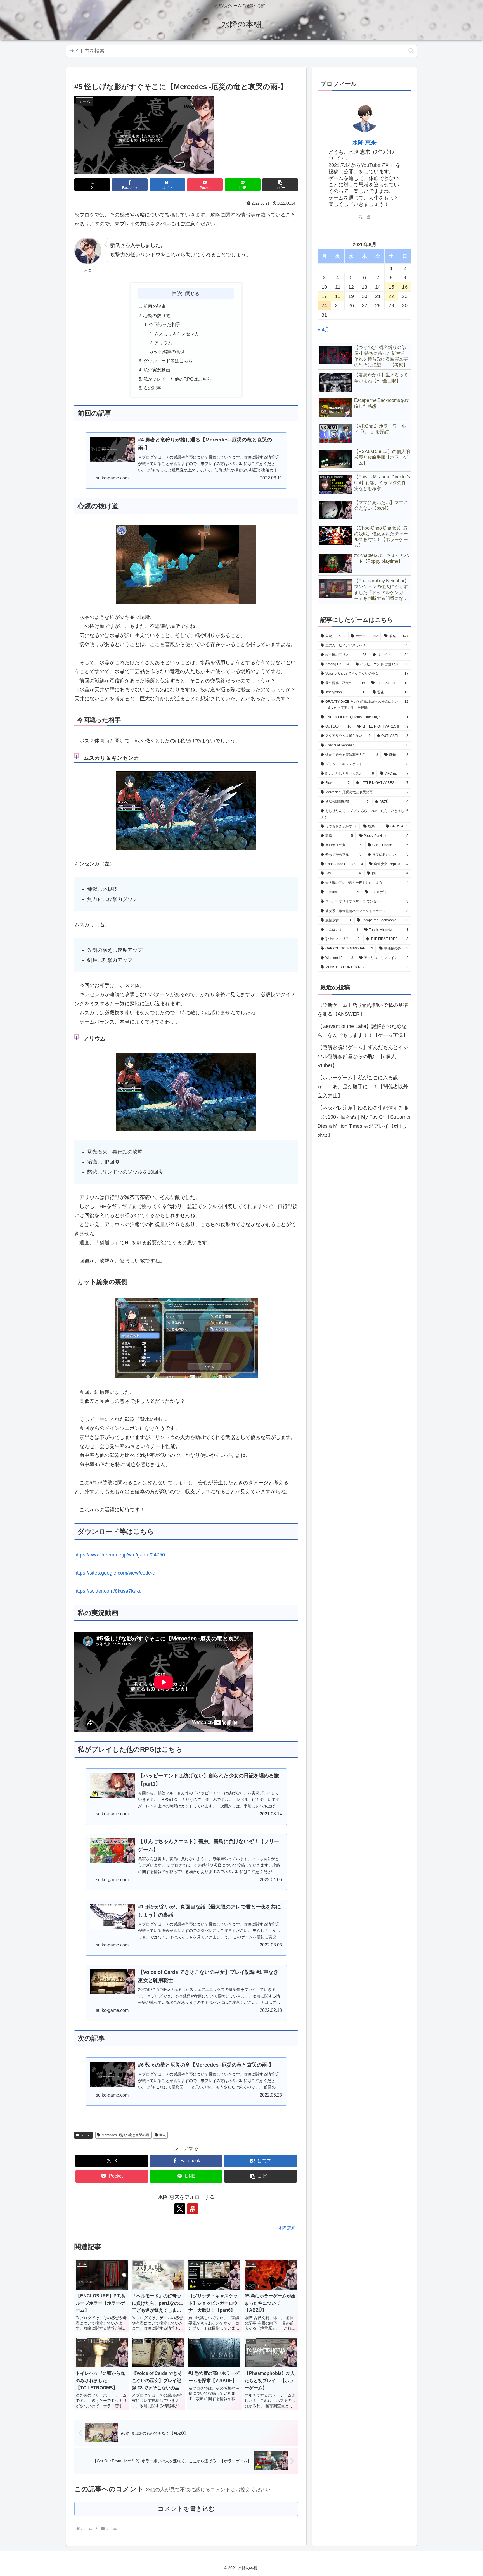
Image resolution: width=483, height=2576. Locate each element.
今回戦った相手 (165, 324)
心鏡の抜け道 (157, 315)
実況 (163, 2135)
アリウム (163, 343)
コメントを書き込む (186, 2509)
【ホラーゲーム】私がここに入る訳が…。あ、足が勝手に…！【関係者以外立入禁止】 (363, 1087)
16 (405, 287)
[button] (411, 51)
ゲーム (86, 2135)
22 (391, 296)
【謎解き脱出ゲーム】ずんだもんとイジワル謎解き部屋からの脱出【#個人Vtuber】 (363, 1057)
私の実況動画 (157, 370)
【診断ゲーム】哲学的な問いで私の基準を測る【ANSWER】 (363, 1010)
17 (324, 296)
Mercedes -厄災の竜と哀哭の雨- (126, 2135)
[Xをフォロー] (180, 2209)
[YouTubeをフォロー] (193, 2209)
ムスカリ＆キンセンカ (177, 334)
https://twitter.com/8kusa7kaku (108, 1591)
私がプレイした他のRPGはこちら (177, 379)
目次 (177, 293)
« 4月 (324, 330)
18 (338, 296)
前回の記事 (155, 306)
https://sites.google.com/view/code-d (115, 1573)
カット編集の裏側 (167, 352)
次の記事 (152, 388)
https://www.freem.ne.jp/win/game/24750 (120, 1555)
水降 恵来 (364, 143)
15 (391, 287)
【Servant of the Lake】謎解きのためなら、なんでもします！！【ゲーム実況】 (363, 1031)
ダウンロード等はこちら (168, 361)
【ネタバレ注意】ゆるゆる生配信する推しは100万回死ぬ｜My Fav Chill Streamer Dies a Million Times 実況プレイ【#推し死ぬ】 (364, 1121)
